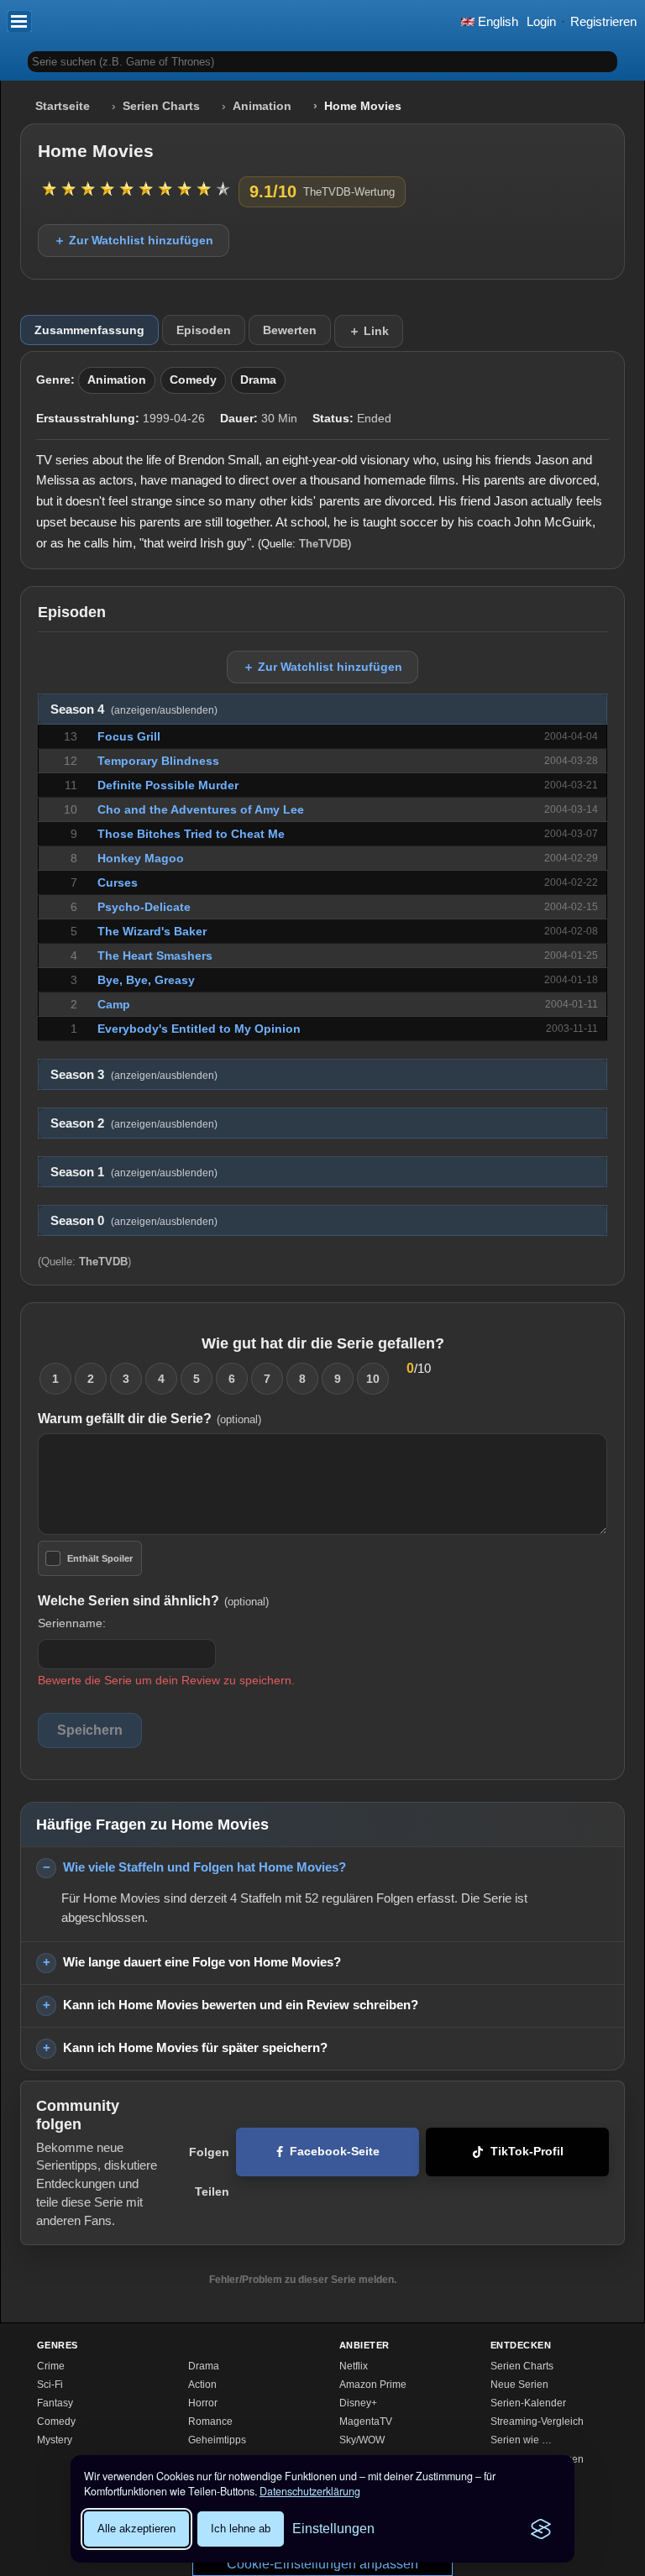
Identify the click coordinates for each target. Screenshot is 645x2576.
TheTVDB (323, 544)
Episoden (204, 330)
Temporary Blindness (158, 761)
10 (373, 1379)
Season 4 (134, 709)
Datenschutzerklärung (310, 2491)
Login (541, 21)
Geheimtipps (217, 2440)
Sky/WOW (362, 2440)
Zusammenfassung (89, 330)
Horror (203, 2403)
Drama (258, 380)
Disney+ (358, 2403)
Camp (114, 1004)
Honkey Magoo (141, 858)
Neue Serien (519, 2385)
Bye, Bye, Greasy (146, 980)
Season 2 (134, 1123)
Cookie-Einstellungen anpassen (322, 2564)
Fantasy (55, 2403)
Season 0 (134, 1221)
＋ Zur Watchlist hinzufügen (134, 240)
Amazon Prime (373, 2385)
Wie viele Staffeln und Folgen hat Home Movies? (205, 1867)
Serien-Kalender (528, 2403)
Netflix (354, 2366)
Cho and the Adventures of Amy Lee (201, 809)
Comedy (193, 380)
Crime (51, 2366)
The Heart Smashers (155, 956)
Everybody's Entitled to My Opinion (199, 1029)
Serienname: (72, 1623)
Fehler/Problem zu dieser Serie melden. (303, 2280)
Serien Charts (161, 106)
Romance (210, 2422)
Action (202, 2385)
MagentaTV (366, 2422)
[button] (19, 21)
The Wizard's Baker (152, 931)
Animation (262, 106)
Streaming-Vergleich (537, 2422)
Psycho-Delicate (144, 907)
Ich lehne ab (241, 2529)
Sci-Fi (50, 2385)
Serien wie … (521, 2440)
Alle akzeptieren (136, 2529)
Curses (118, 882)
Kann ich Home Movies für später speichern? (195, 2047)
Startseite (63, 106)
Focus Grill (129, 736)
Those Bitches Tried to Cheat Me (191, 834)
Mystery (55, 2440)
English (496, 21)
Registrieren (603, 21)
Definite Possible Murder (168, 785)
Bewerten (290, 330)
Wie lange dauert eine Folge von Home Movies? (202, 1962)
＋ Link (369, 331)
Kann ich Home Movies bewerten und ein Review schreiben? (241, 2005)
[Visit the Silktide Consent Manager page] (541, 2529)
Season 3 (134, 1075)
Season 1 (134, 1172)
